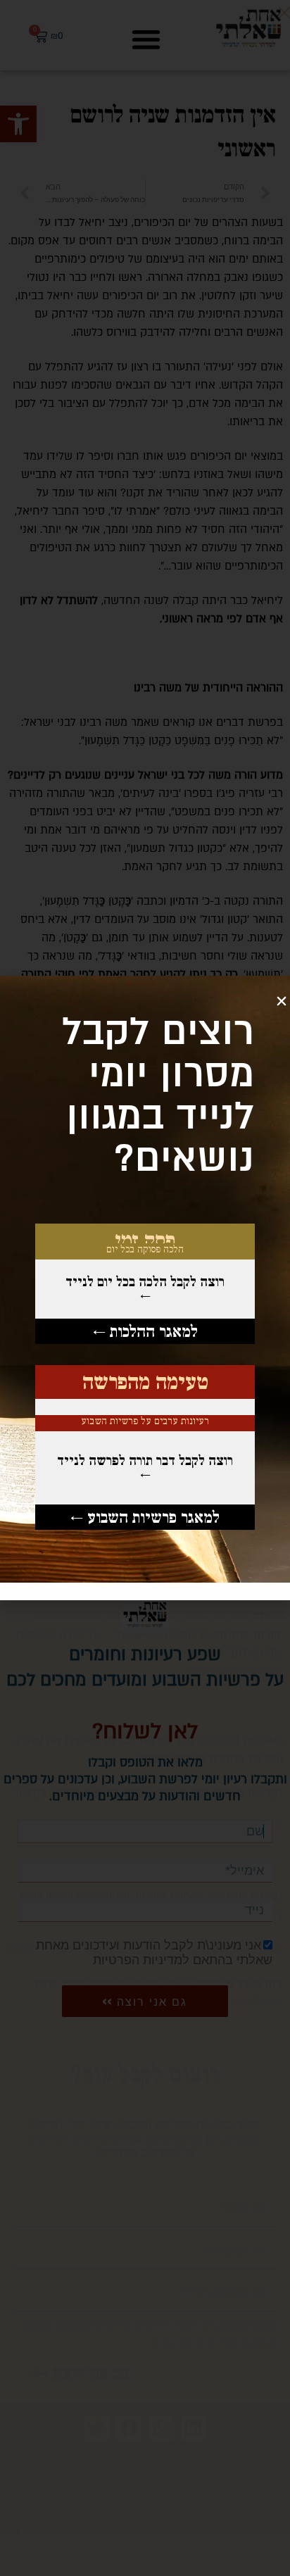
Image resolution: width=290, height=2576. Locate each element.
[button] (282, 1001)
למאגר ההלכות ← (145, 1331)
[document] (145, 1288)
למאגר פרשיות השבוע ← (145, 1517)
